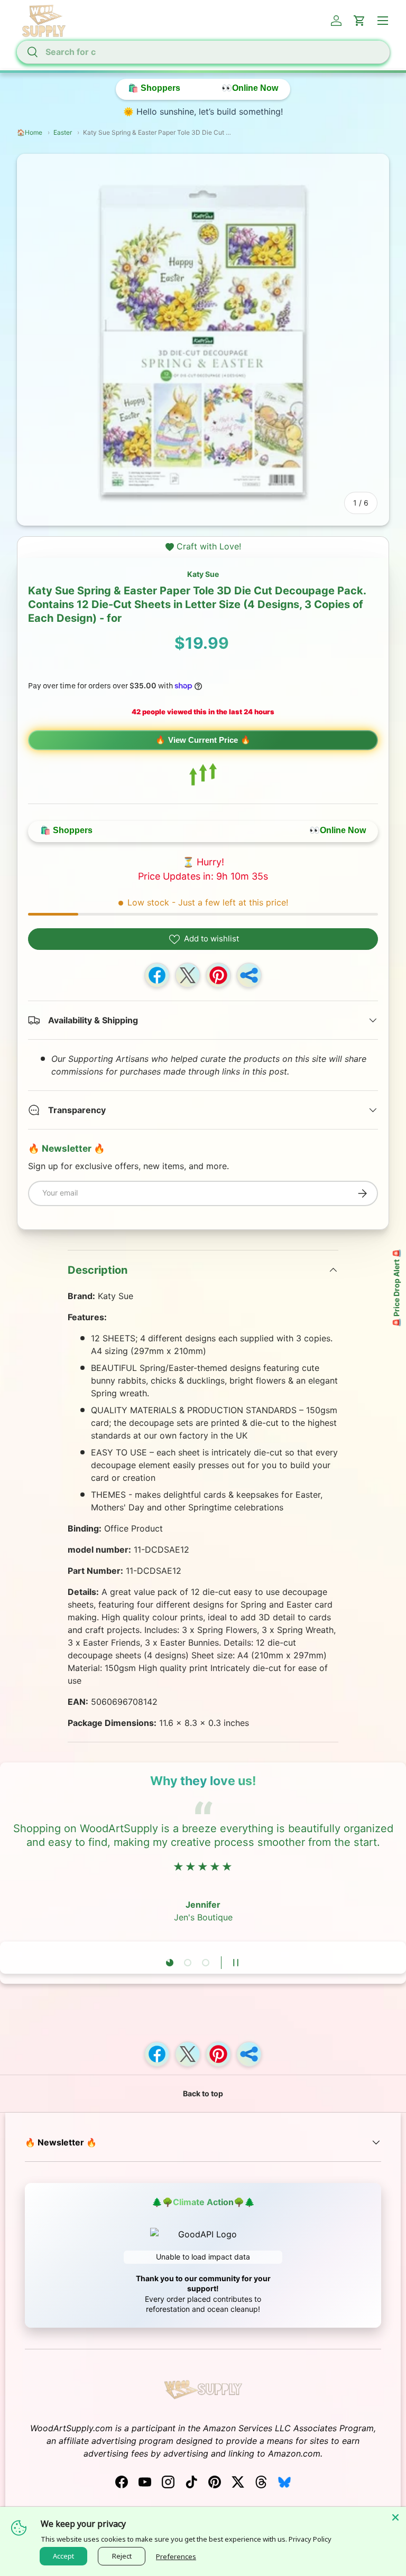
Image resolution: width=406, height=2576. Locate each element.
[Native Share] (249, 975)
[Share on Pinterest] (218, 975)
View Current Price (203, 740)
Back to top (203, 2093)
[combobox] (203, 52)
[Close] (395, 2517)
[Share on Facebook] (157, 975)
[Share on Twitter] (188, 975)
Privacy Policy (310, 2539)
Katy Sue (203, 574)
